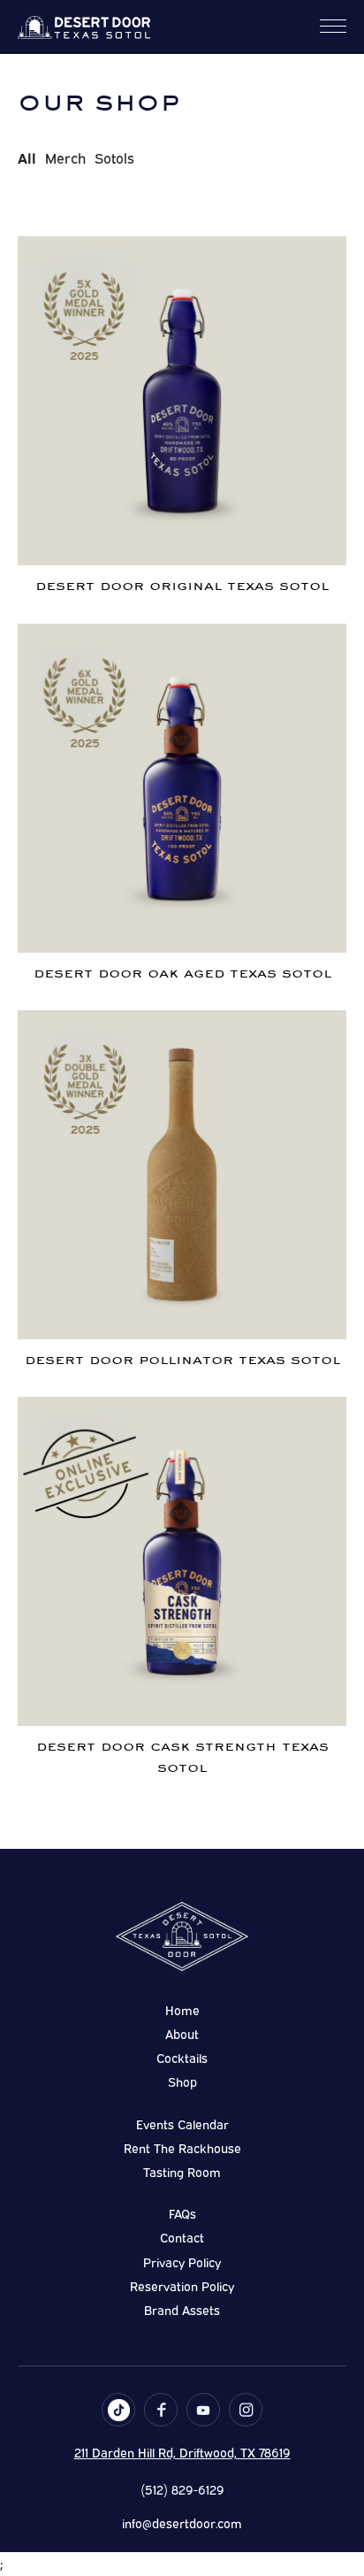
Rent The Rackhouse (182, 2147)
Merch (65, 157)
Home (182, 2009)
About (182, 2033)
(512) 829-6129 (182, 2489)
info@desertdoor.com (182, 2522)
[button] (333, 26)
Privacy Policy (182, 2262)
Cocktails (182, 2057)
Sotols (114, 157)
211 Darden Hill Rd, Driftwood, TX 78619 (182, 2452)
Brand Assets (182, 2309)
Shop (182, 2081)
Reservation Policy (182, 2285)
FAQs (182, 2213)
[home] (84, 26)
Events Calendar (182, 2124)
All (27, 157)
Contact (182, 2237)
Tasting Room (182, 2171)
